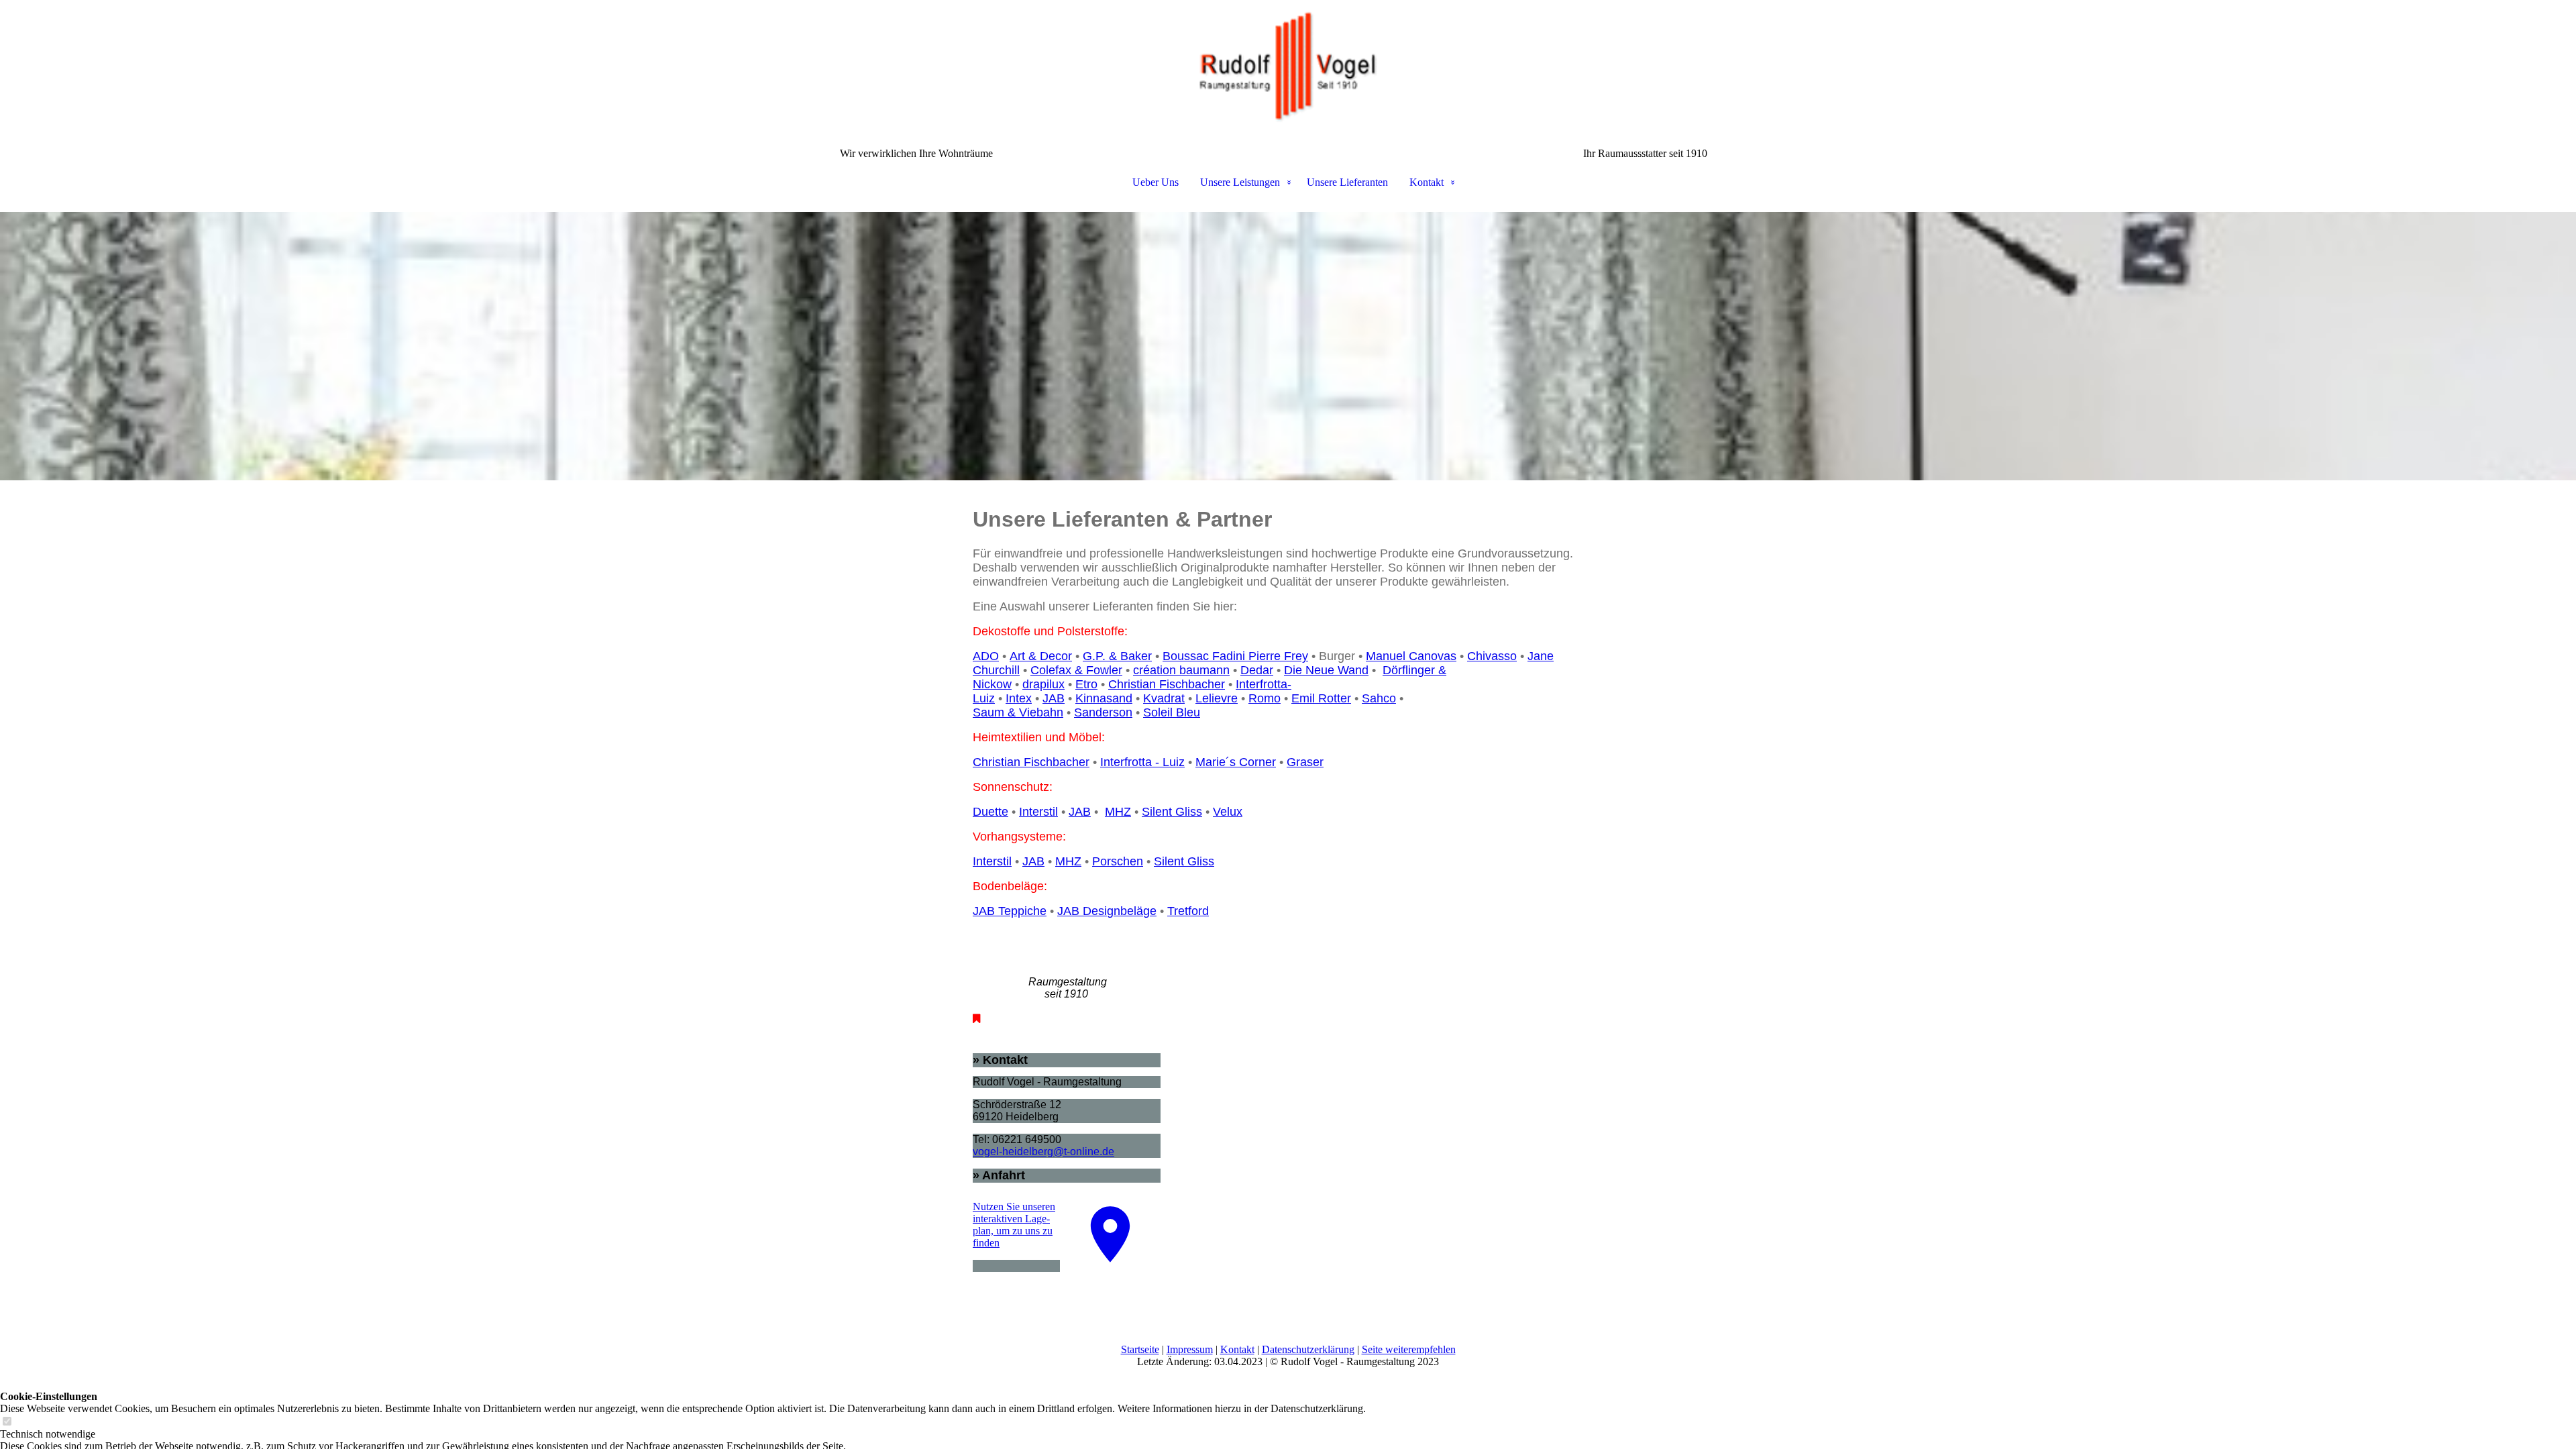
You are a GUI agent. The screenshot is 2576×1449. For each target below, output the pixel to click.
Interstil (1038, 812)
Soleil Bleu (1172, 712)
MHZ (1118, 812)
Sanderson (1103, 712)
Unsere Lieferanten (1347, 182)
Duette (990, 812)
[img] (1288, 67)
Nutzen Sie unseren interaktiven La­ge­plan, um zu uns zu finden (1014, 1225)
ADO (986, 656)
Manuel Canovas (1411, 656)
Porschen (1118, 861)
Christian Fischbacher (1167, 684)
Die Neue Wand (1326, 670)
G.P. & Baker (1117, 656)
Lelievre (1217, 698)
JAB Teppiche (1010, 911)
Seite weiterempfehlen (1409, 1349)
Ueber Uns (1156, 182)
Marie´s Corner (1236, 762)
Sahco (1379, 698)
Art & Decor (1041, 656)
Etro (1086, 684)
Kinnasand (1104, 698)
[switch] (7, 1422)
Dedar (1257, 670)
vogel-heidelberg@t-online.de (1043, 1151)
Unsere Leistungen (1240, 182)
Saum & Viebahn (1018, 712)
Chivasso (1492, 656)
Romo (1265, 698)
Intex (1019, 698)
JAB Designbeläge (1107, 911)
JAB (1054, 698)
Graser (1305, 762)
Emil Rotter (1321, 698)
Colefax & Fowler (1076, 670)
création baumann (1181, 670)
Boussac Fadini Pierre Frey (1235, 656)
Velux (1228, 812)
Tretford (1188, 911)
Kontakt (1427, 182)
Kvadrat (1164, 698)
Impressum (1190, 1349)
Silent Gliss (1172, 812)
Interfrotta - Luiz (1142, 762)
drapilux (1043, 684)
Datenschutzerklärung (1308, 1349)
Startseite (1140, 1349)
